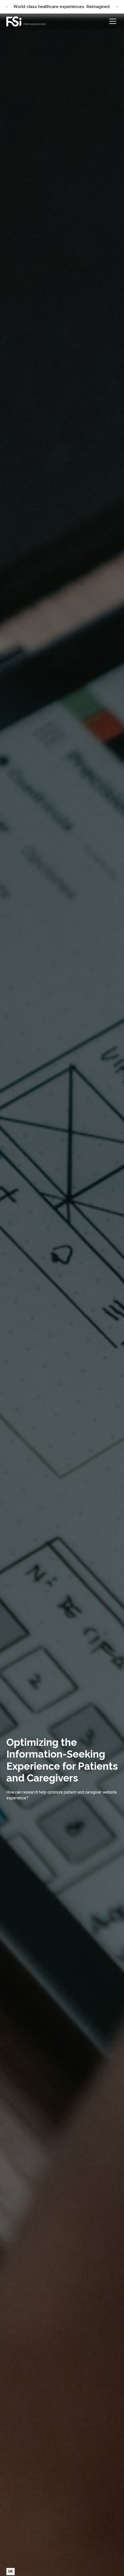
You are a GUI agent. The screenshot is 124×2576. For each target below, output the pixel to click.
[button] (112, 21)
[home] (26, 21)
